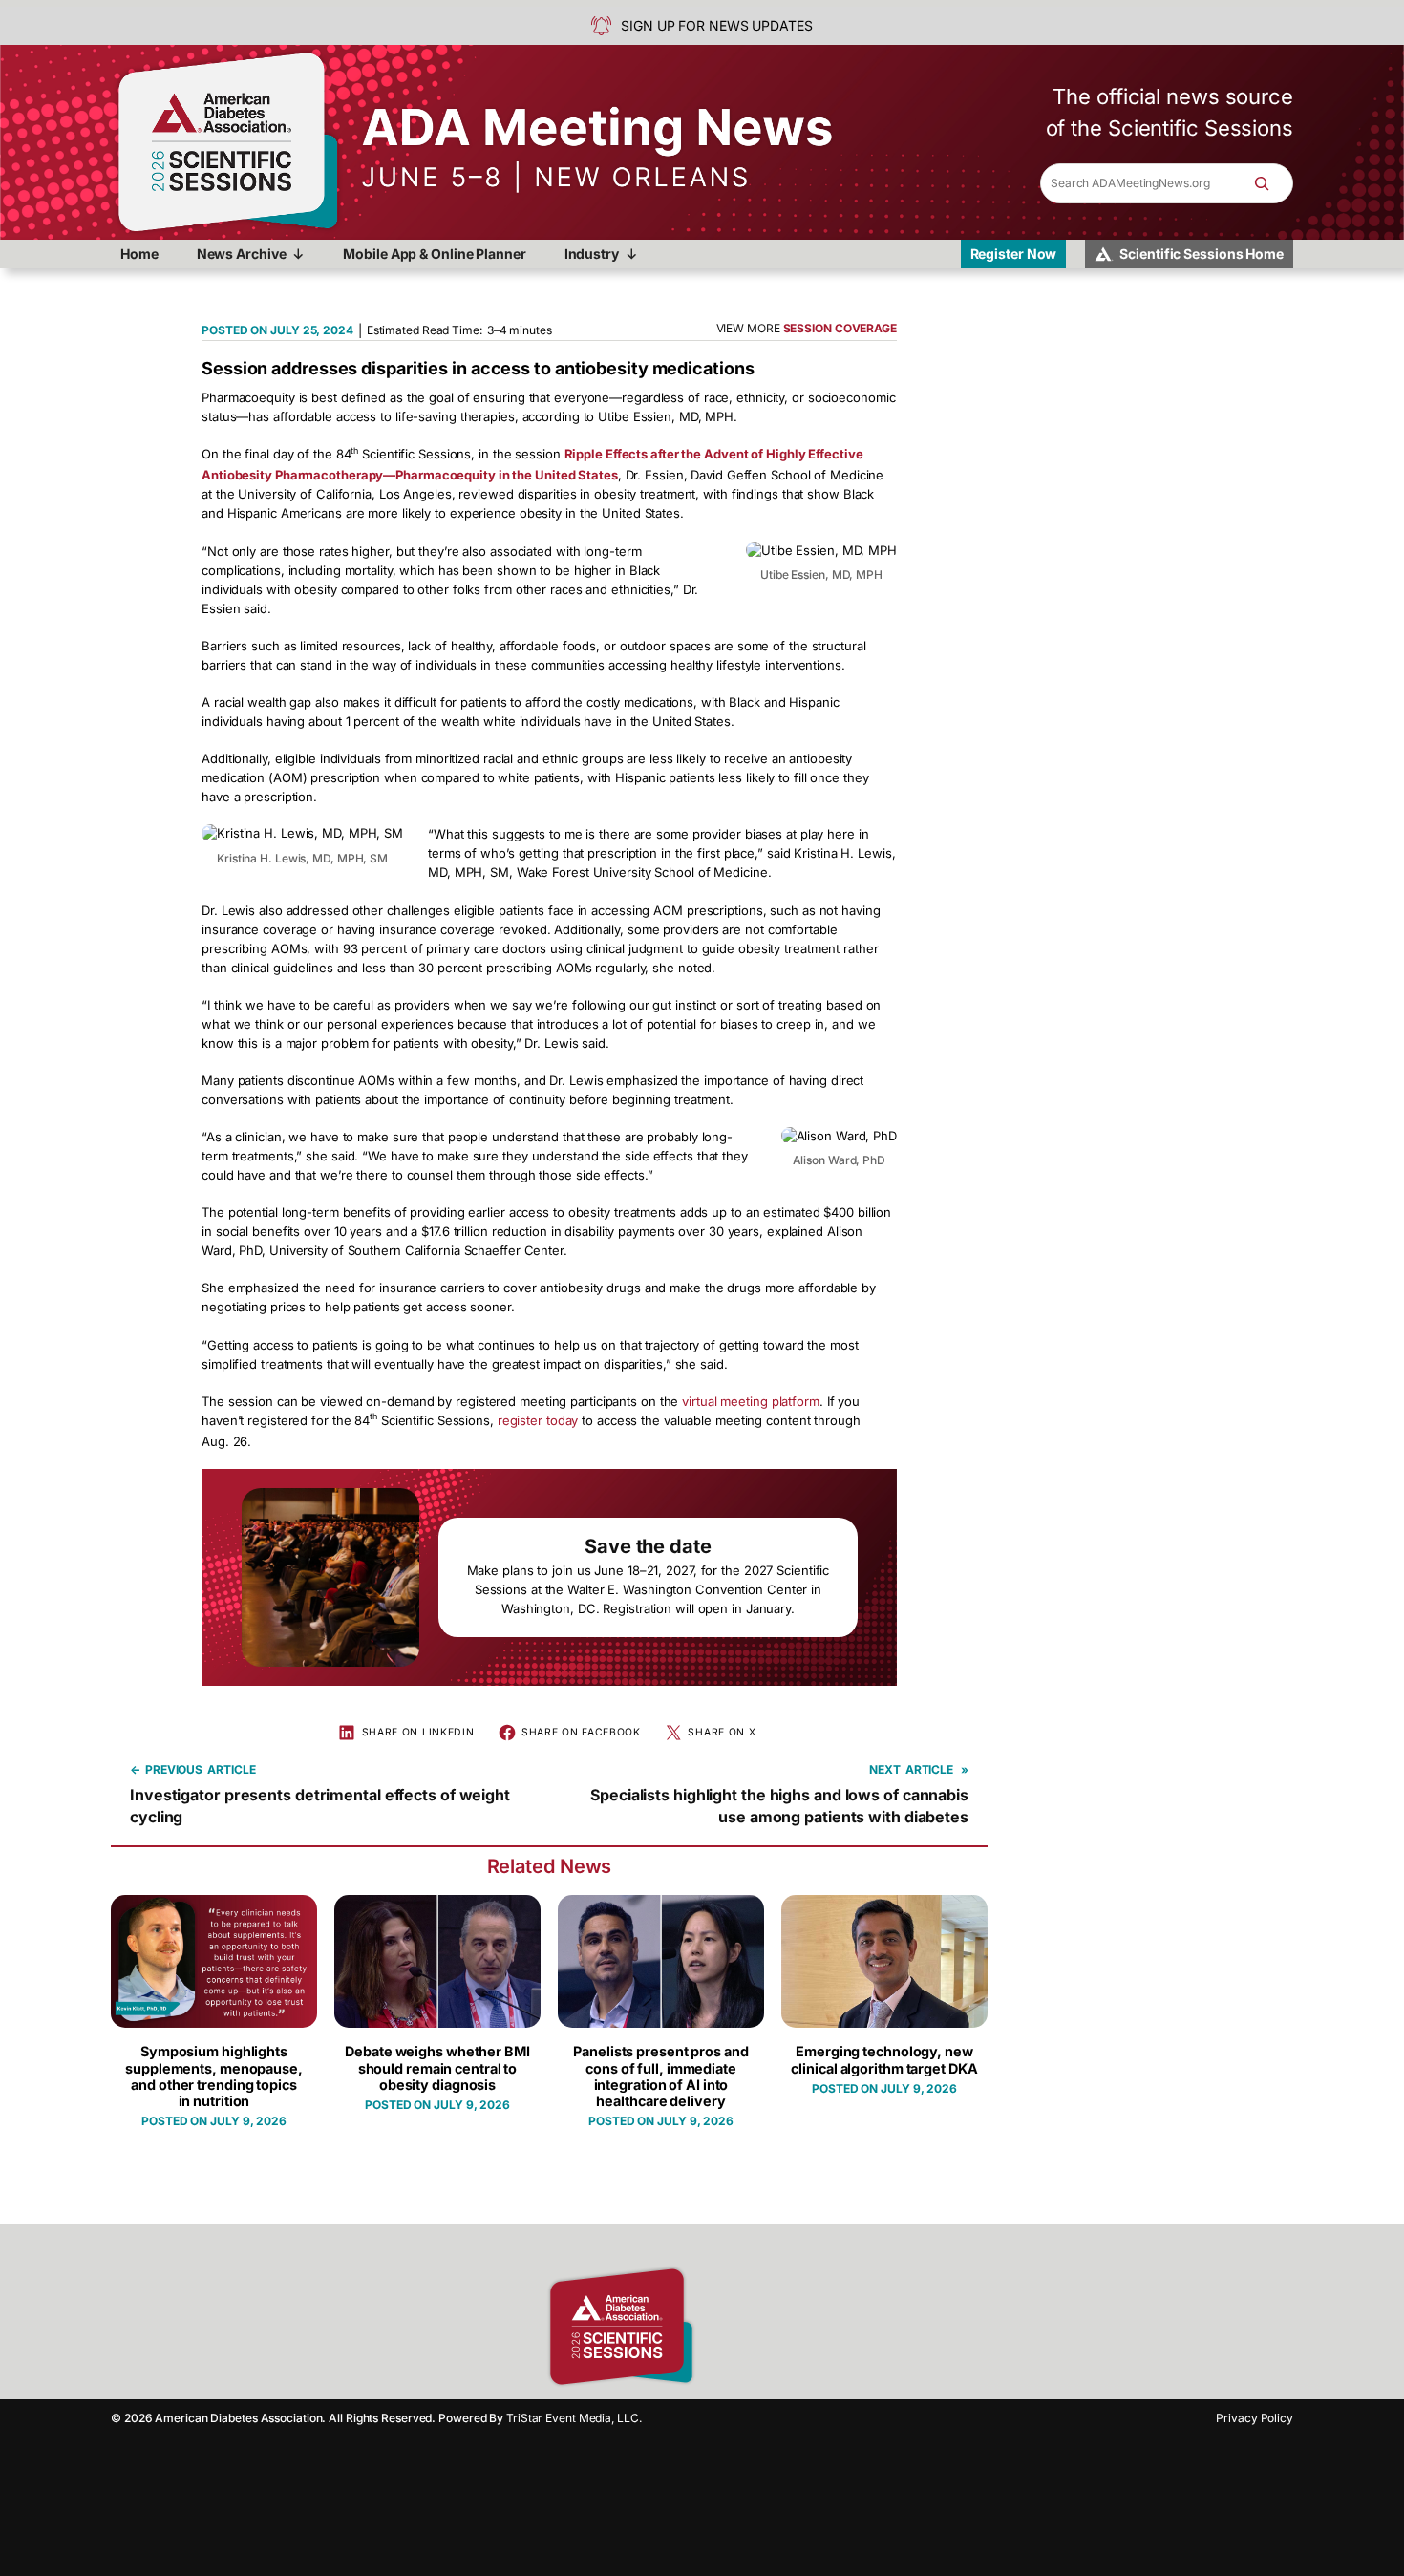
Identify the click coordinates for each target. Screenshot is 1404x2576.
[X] (821, 2327)
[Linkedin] (788, 2327)
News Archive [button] (242, 254)
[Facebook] (721, 2327)
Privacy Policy (1255, 2418)
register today (538, 1420)
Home (139, 254)
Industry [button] (592, 254)
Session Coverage (840, 328)
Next (885, 1769)
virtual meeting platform (751, 1401)
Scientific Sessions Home (1202, 254)
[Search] (1271, 183)
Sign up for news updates (717, 25)
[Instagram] (755, 2327)
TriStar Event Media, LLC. (574, 2418)
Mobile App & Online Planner (434, 254)
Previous (174, 1769)
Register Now (1014, 254)
